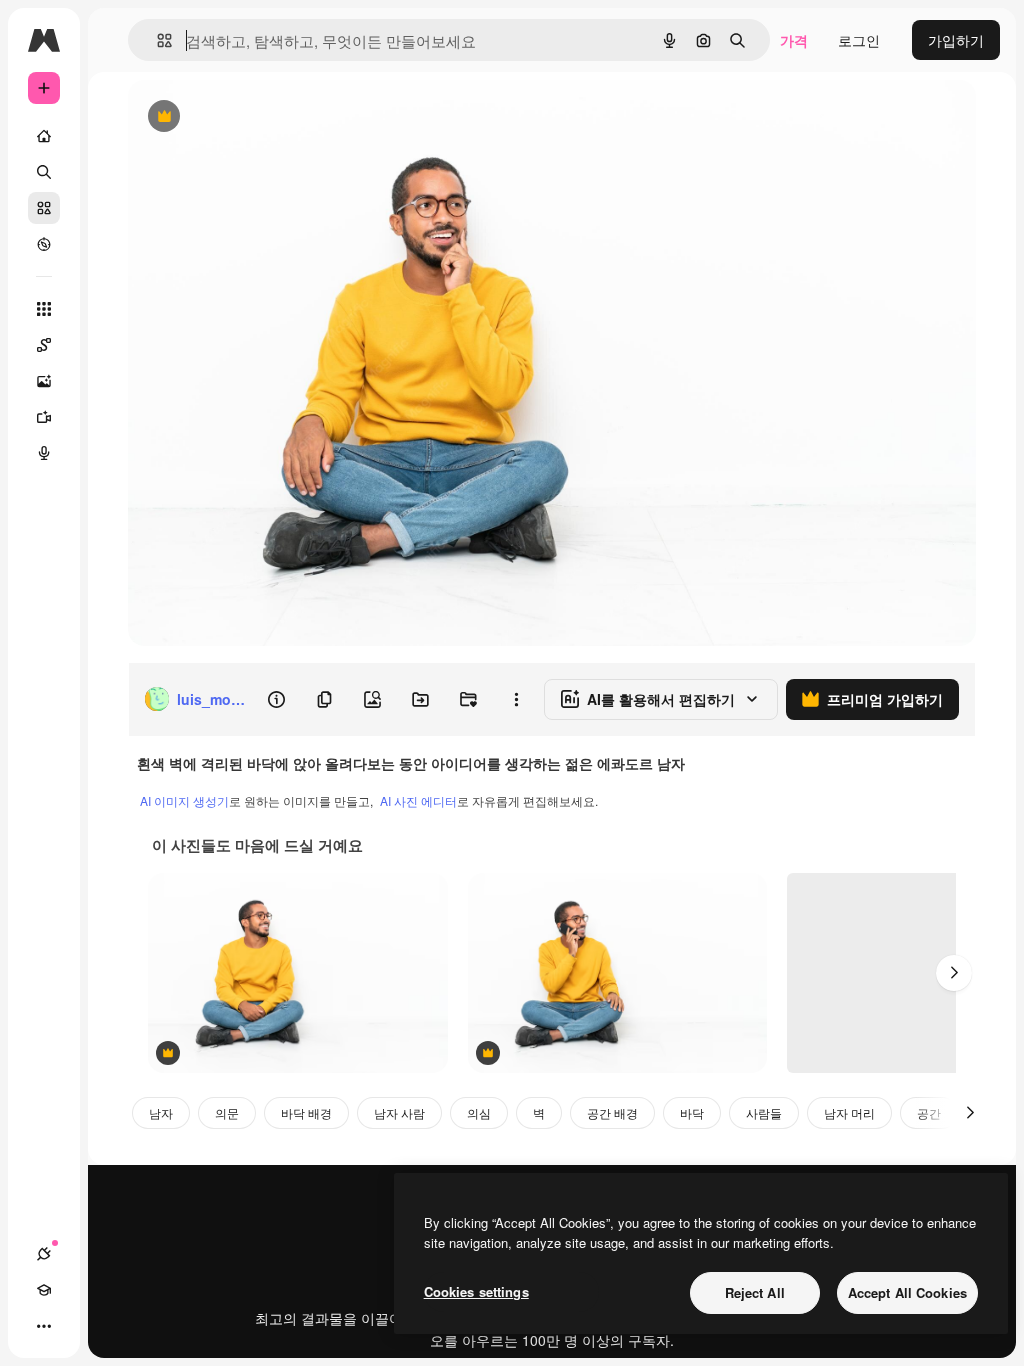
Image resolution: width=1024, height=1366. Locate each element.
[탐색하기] (44, 244)
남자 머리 (849, 1112)
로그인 (859, 40)
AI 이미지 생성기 (184, 800)
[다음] (954, 973)
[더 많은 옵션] (516, 699)
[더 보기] (44, 1326)
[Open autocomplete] (156, 40)
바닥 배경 (306, 1112)
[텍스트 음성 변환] (44, 453)
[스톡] (44, 208)
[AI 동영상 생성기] (44, 417)
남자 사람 (399, 1112)
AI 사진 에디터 (418, 800)
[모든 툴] (44, 309)
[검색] (44, 172)
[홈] (44, 136)
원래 (243, 117)
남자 (161, 1112)
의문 (227, 1112)
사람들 (764, 1112)
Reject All (755, 1292)
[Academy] (44, 1290)
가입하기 (956, 40)
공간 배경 (612, 1112)
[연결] (44, 1254)
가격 (794, 40)
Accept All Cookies (907, 1292)
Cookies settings (476, 1291)
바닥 (692, 1112)
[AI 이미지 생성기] (44, 381)
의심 (479, 1112)
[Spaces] (44, 345)
